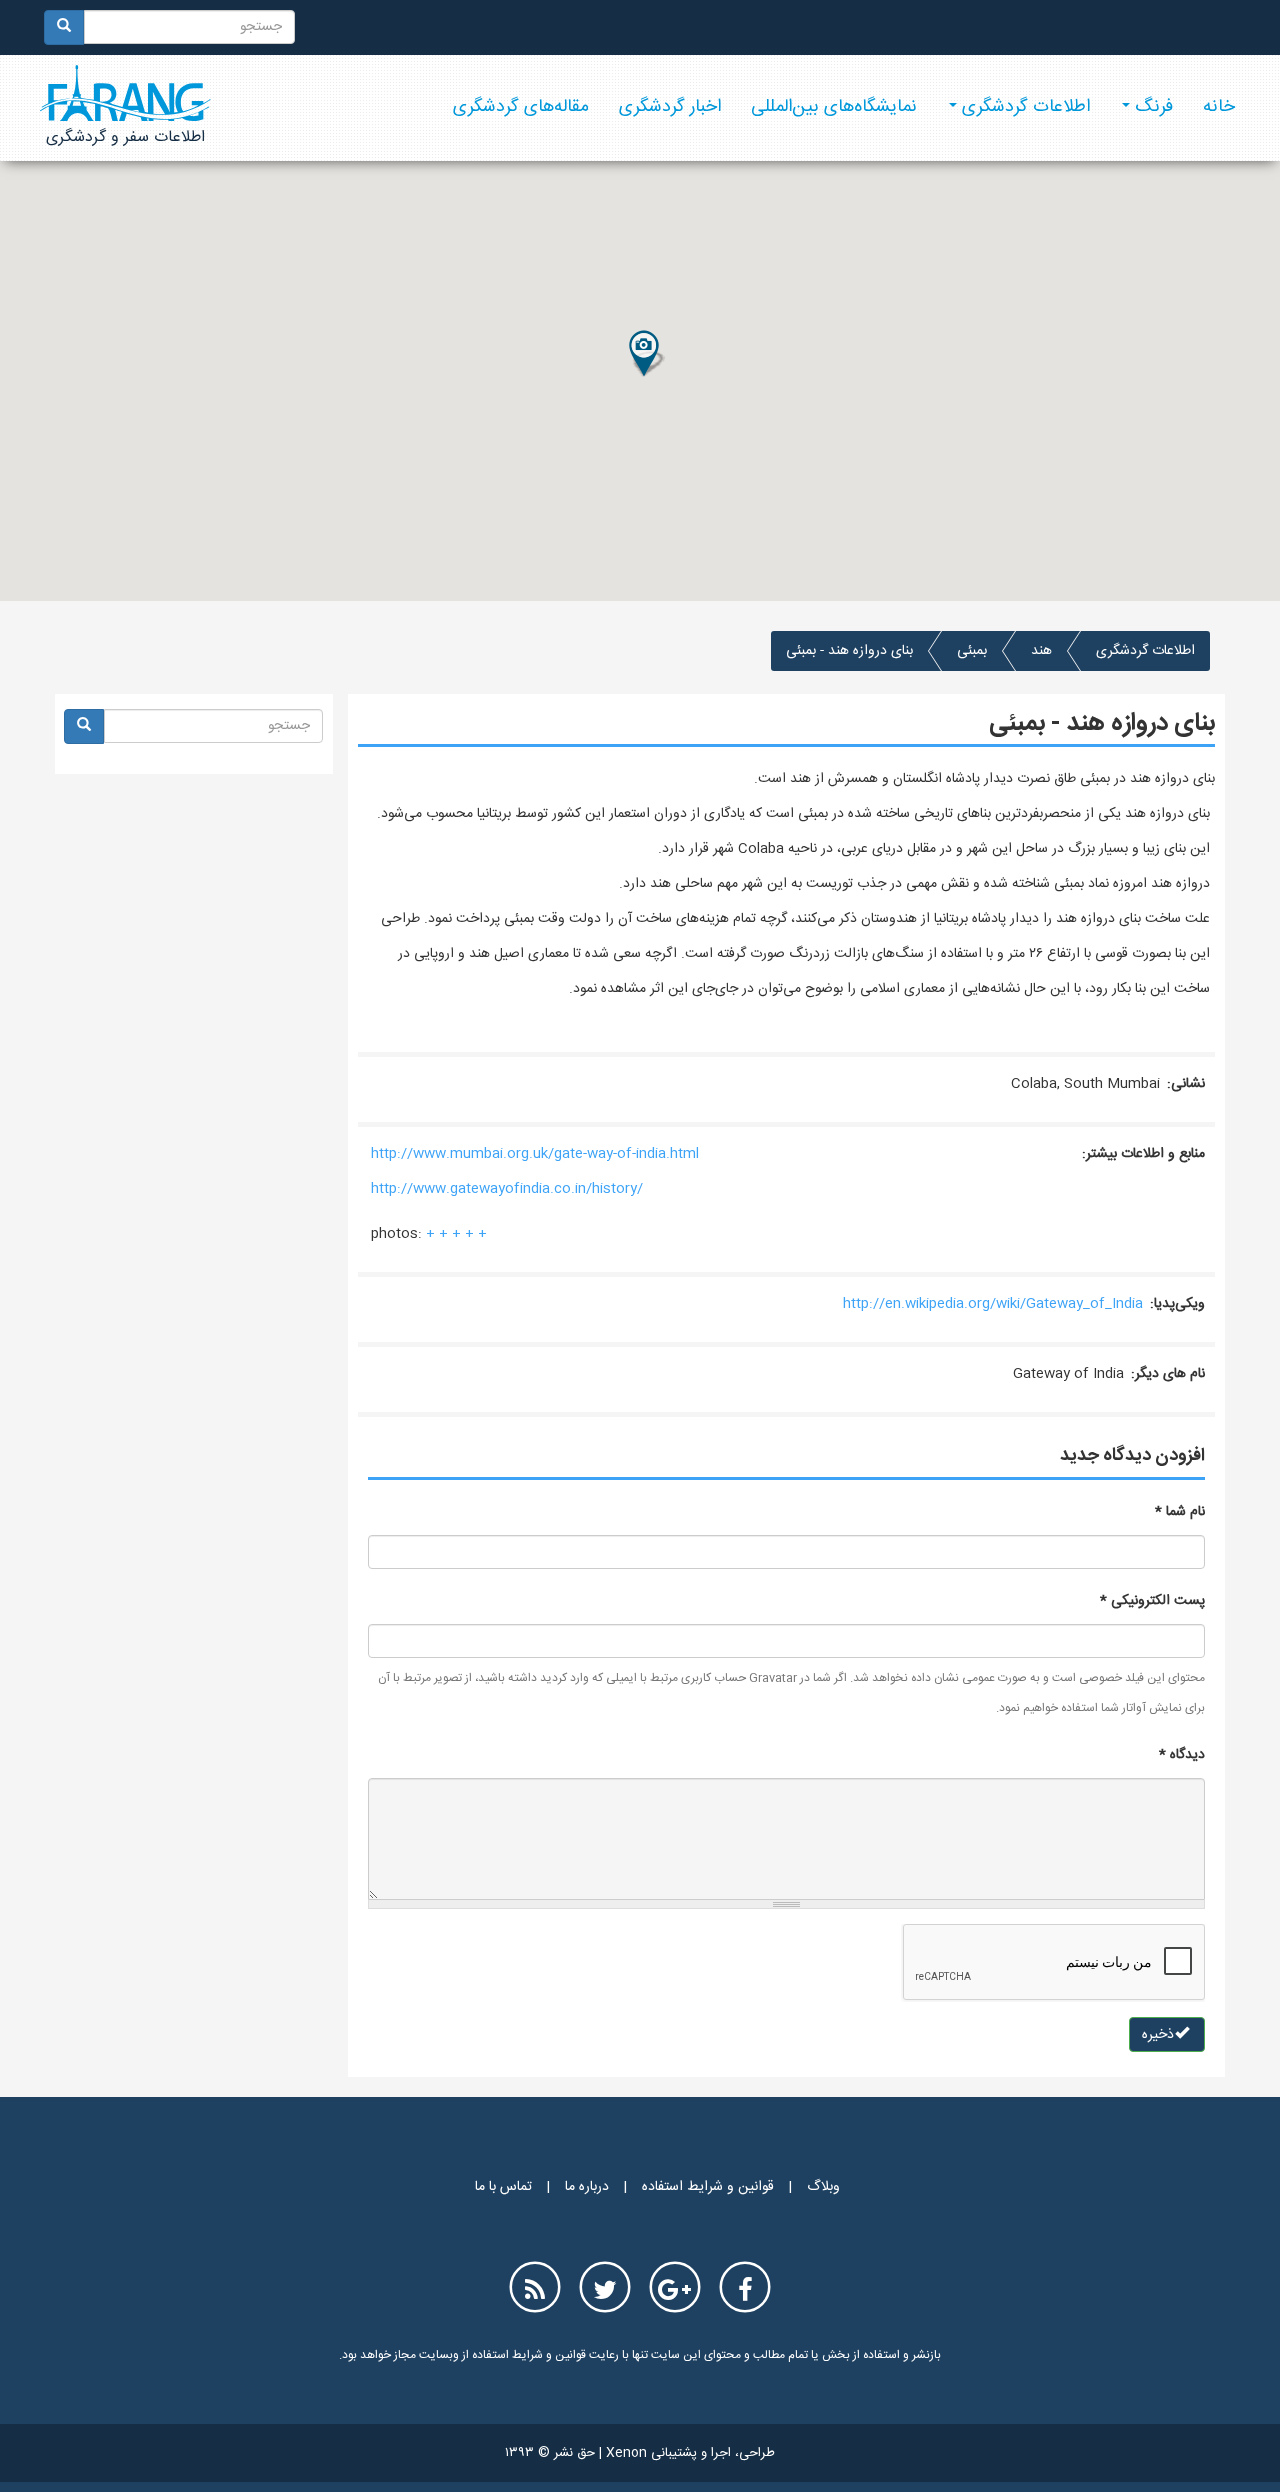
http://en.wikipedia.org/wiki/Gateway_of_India (993, 1304)
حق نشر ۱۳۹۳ (550, 2453)
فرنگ (1151, 107)
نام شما (1180, 1512)
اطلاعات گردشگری (1023, 107)
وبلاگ (823, 2187)
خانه (1219, 107)
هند (1041, 651)
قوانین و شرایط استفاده (708, 2187)
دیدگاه (1182, 1755)
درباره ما (587, 2187)
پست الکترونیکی (1152, 1601)
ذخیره (1160, 2035)
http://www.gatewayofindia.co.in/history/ (507, 1189)
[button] (646, 354)
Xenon (626, 2453)
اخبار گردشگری (670, 107)
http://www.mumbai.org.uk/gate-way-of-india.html (535, 1154)
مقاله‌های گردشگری (521, 107)
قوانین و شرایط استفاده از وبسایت (501, 2355)
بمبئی (972, 651)
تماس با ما (503, 2187)
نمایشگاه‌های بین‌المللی (834, 107)
